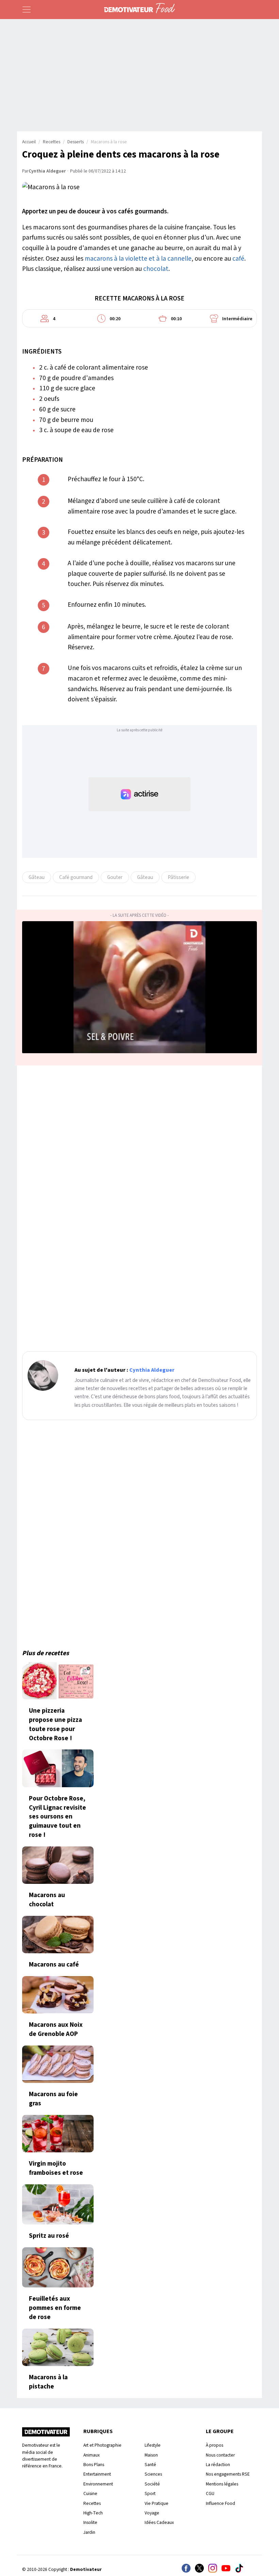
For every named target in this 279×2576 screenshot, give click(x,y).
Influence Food (220, 2503)
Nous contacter (220, 2455)
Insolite (90, 2522)
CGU (210, 2493)
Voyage (152, 2513)
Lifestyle (153, 2445)
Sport (150, 2493)
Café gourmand (76, 877)
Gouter (115, 877)
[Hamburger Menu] (27, 10)
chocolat (156, 269)
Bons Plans (94, 2465)
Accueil (29, 142)
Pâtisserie (178, 877)
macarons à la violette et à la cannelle (138, 259)
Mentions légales (222, 2484)
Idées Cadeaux (159, 2522)
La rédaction (218, 2465)
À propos (215, 2445)
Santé (150, 2465)
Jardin (89, 2532)
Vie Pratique (157, 2503)
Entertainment (97, 2474)
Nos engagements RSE (228, 2474)
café (238, 259)
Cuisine (90, 2493)
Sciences (153, 2474)
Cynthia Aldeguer (47, 171)
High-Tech (93, 2513)
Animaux (92, 2455)
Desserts (76, 142)
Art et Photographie (102, 2445)
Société (152, 2484)
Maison (151, 2455)
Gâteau (37, 877)
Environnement (98, 2484)
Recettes (52, 142)
